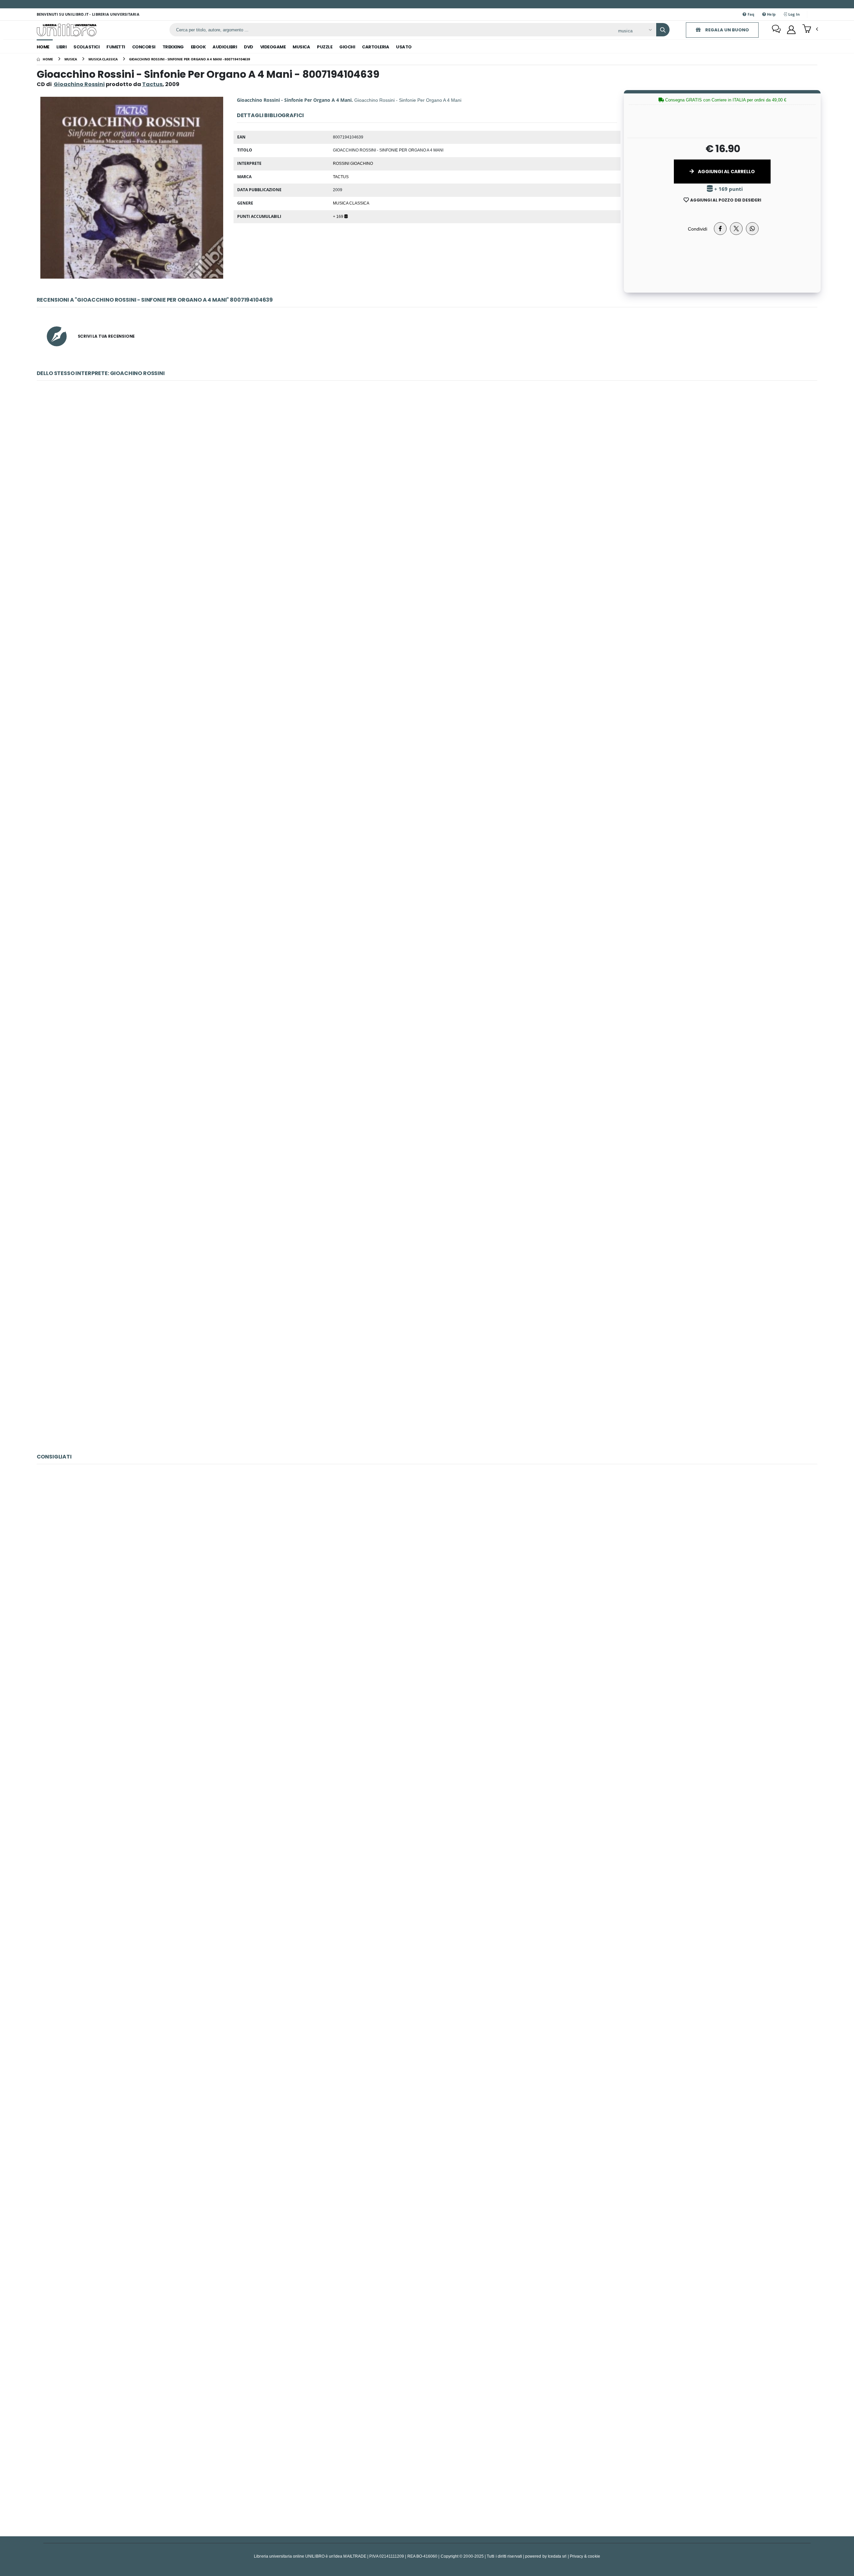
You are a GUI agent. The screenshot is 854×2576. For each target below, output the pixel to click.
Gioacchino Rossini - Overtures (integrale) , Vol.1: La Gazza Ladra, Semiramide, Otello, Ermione (427, 1024)
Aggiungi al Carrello (726, 172)
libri (62, 47)
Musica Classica (351, 203)
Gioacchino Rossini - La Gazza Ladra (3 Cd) (427, 848)
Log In (794, 14)
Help (771, 14)
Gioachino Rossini (79, 84)
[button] (810, 29)
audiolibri (225, 47)
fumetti (116, 47)
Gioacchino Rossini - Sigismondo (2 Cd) (427, 673)
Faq (750, 14)
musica (301, 47)
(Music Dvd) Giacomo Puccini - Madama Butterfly (427, 2107)
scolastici (86, 47)
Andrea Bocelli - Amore (427, 1581)
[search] (663, 30)
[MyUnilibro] (791, 30)
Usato (404, 47)
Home (43, 47)
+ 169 (339, 216)
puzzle (325, 47)
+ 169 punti (728, 189)
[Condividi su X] (736, 229)
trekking (173, 47)
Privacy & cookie (585, 2556)
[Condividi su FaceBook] (720, 229)
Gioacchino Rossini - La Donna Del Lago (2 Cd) (427, 1375)
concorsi (144, 47)
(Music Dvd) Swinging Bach (427, 1756)
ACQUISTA (430, 545)
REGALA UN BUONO (727, 30)
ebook (198, 47)
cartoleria (375, 47)
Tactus (341, 177)
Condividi (698, 229)
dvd (249, 47)
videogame (273, 47)
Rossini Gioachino (353, 163)
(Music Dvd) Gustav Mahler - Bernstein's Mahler (427, 2283)
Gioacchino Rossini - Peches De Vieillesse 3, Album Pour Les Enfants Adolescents (427, 1199)
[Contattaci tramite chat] (776, 30)
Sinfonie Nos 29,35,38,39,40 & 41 (427, 2458)
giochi (347, 47)
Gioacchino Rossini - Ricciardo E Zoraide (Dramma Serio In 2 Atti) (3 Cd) (427, 498)
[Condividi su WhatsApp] (752, 229)
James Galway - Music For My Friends (427, 1932)
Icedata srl (557, 2556)
